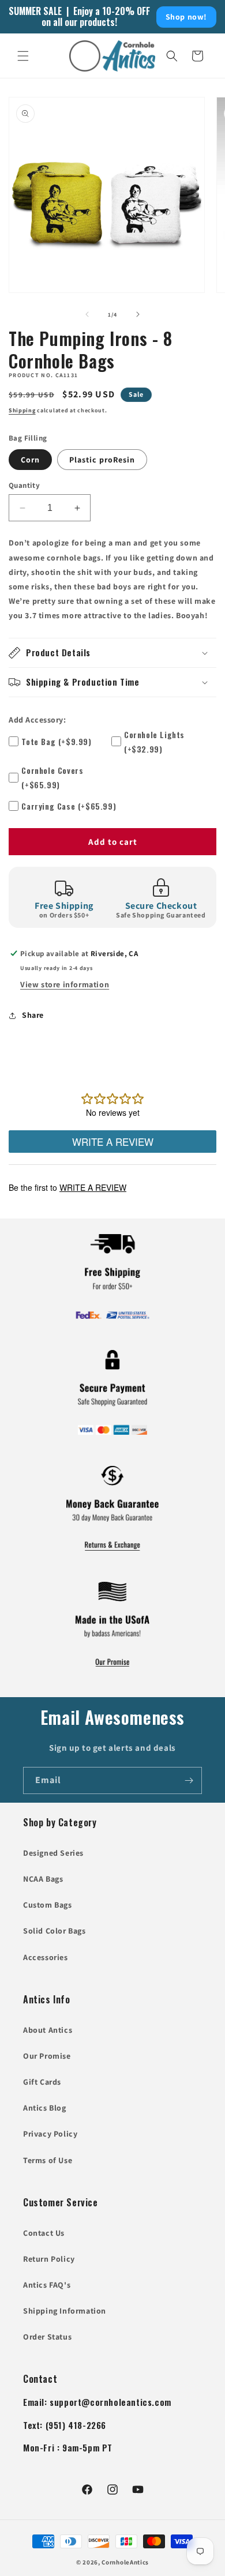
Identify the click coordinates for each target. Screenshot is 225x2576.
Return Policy (49, 2259)
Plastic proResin (102, 460)
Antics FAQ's (47, 2285)
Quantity (24, 485)
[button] (23, 56)
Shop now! (186, 17)
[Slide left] (87, 314)
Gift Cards (42, 2082)
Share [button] (33, 1015)
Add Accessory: (37, 720)
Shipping (22, 410)
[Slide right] (138, 314)
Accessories (46, 1957)
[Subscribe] (189, 1780)
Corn (30, 460)
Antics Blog (45, 2108)
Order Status (47, 2337)
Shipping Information (65, 2311)
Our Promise (47, 2056)
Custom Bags (48, 1905)
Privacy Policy (50, 2134)
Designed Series (53, 1853)
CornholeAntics (125, 2562)
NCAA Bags (43, 1879)
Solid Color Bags (55, 1931)
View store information (65, 984)
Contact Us (44, 2233)
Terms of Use (48, 2160)
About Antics (48, 2030)
